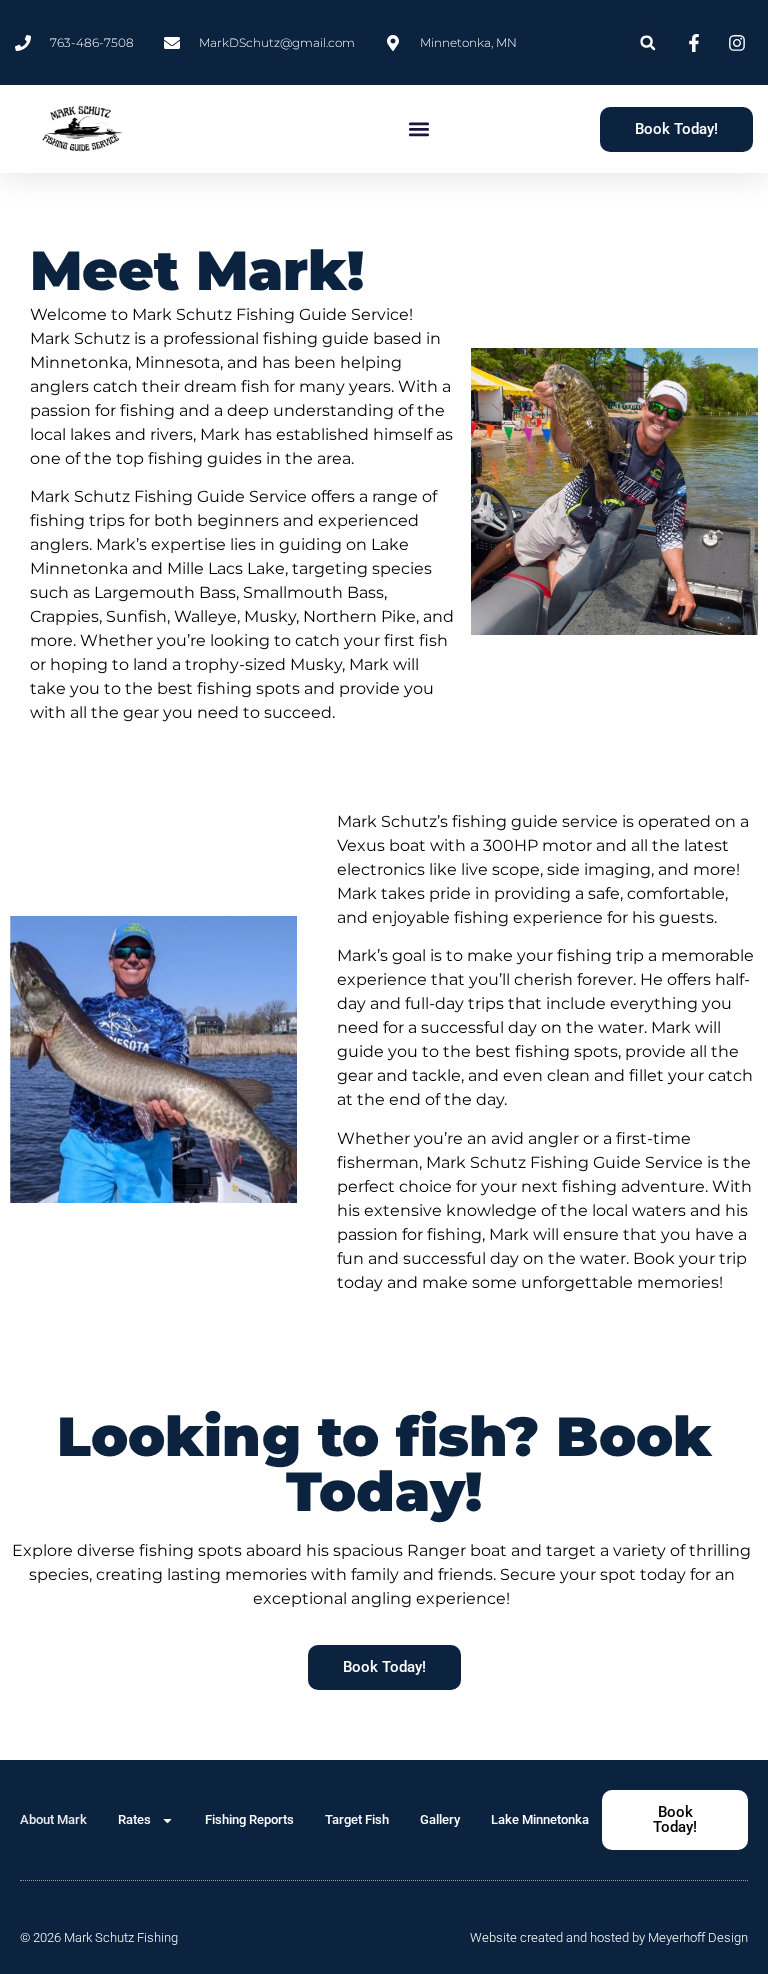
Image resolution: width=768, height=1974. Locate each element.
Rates (134, 1819)
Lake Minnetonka (540, 1819)
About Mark (53, 1819)
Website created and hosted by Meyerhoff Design (609, 1937)
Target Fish (357, 1819)
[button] (647, 42)
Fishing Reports (249, 1819)
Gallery (440, 1819)
